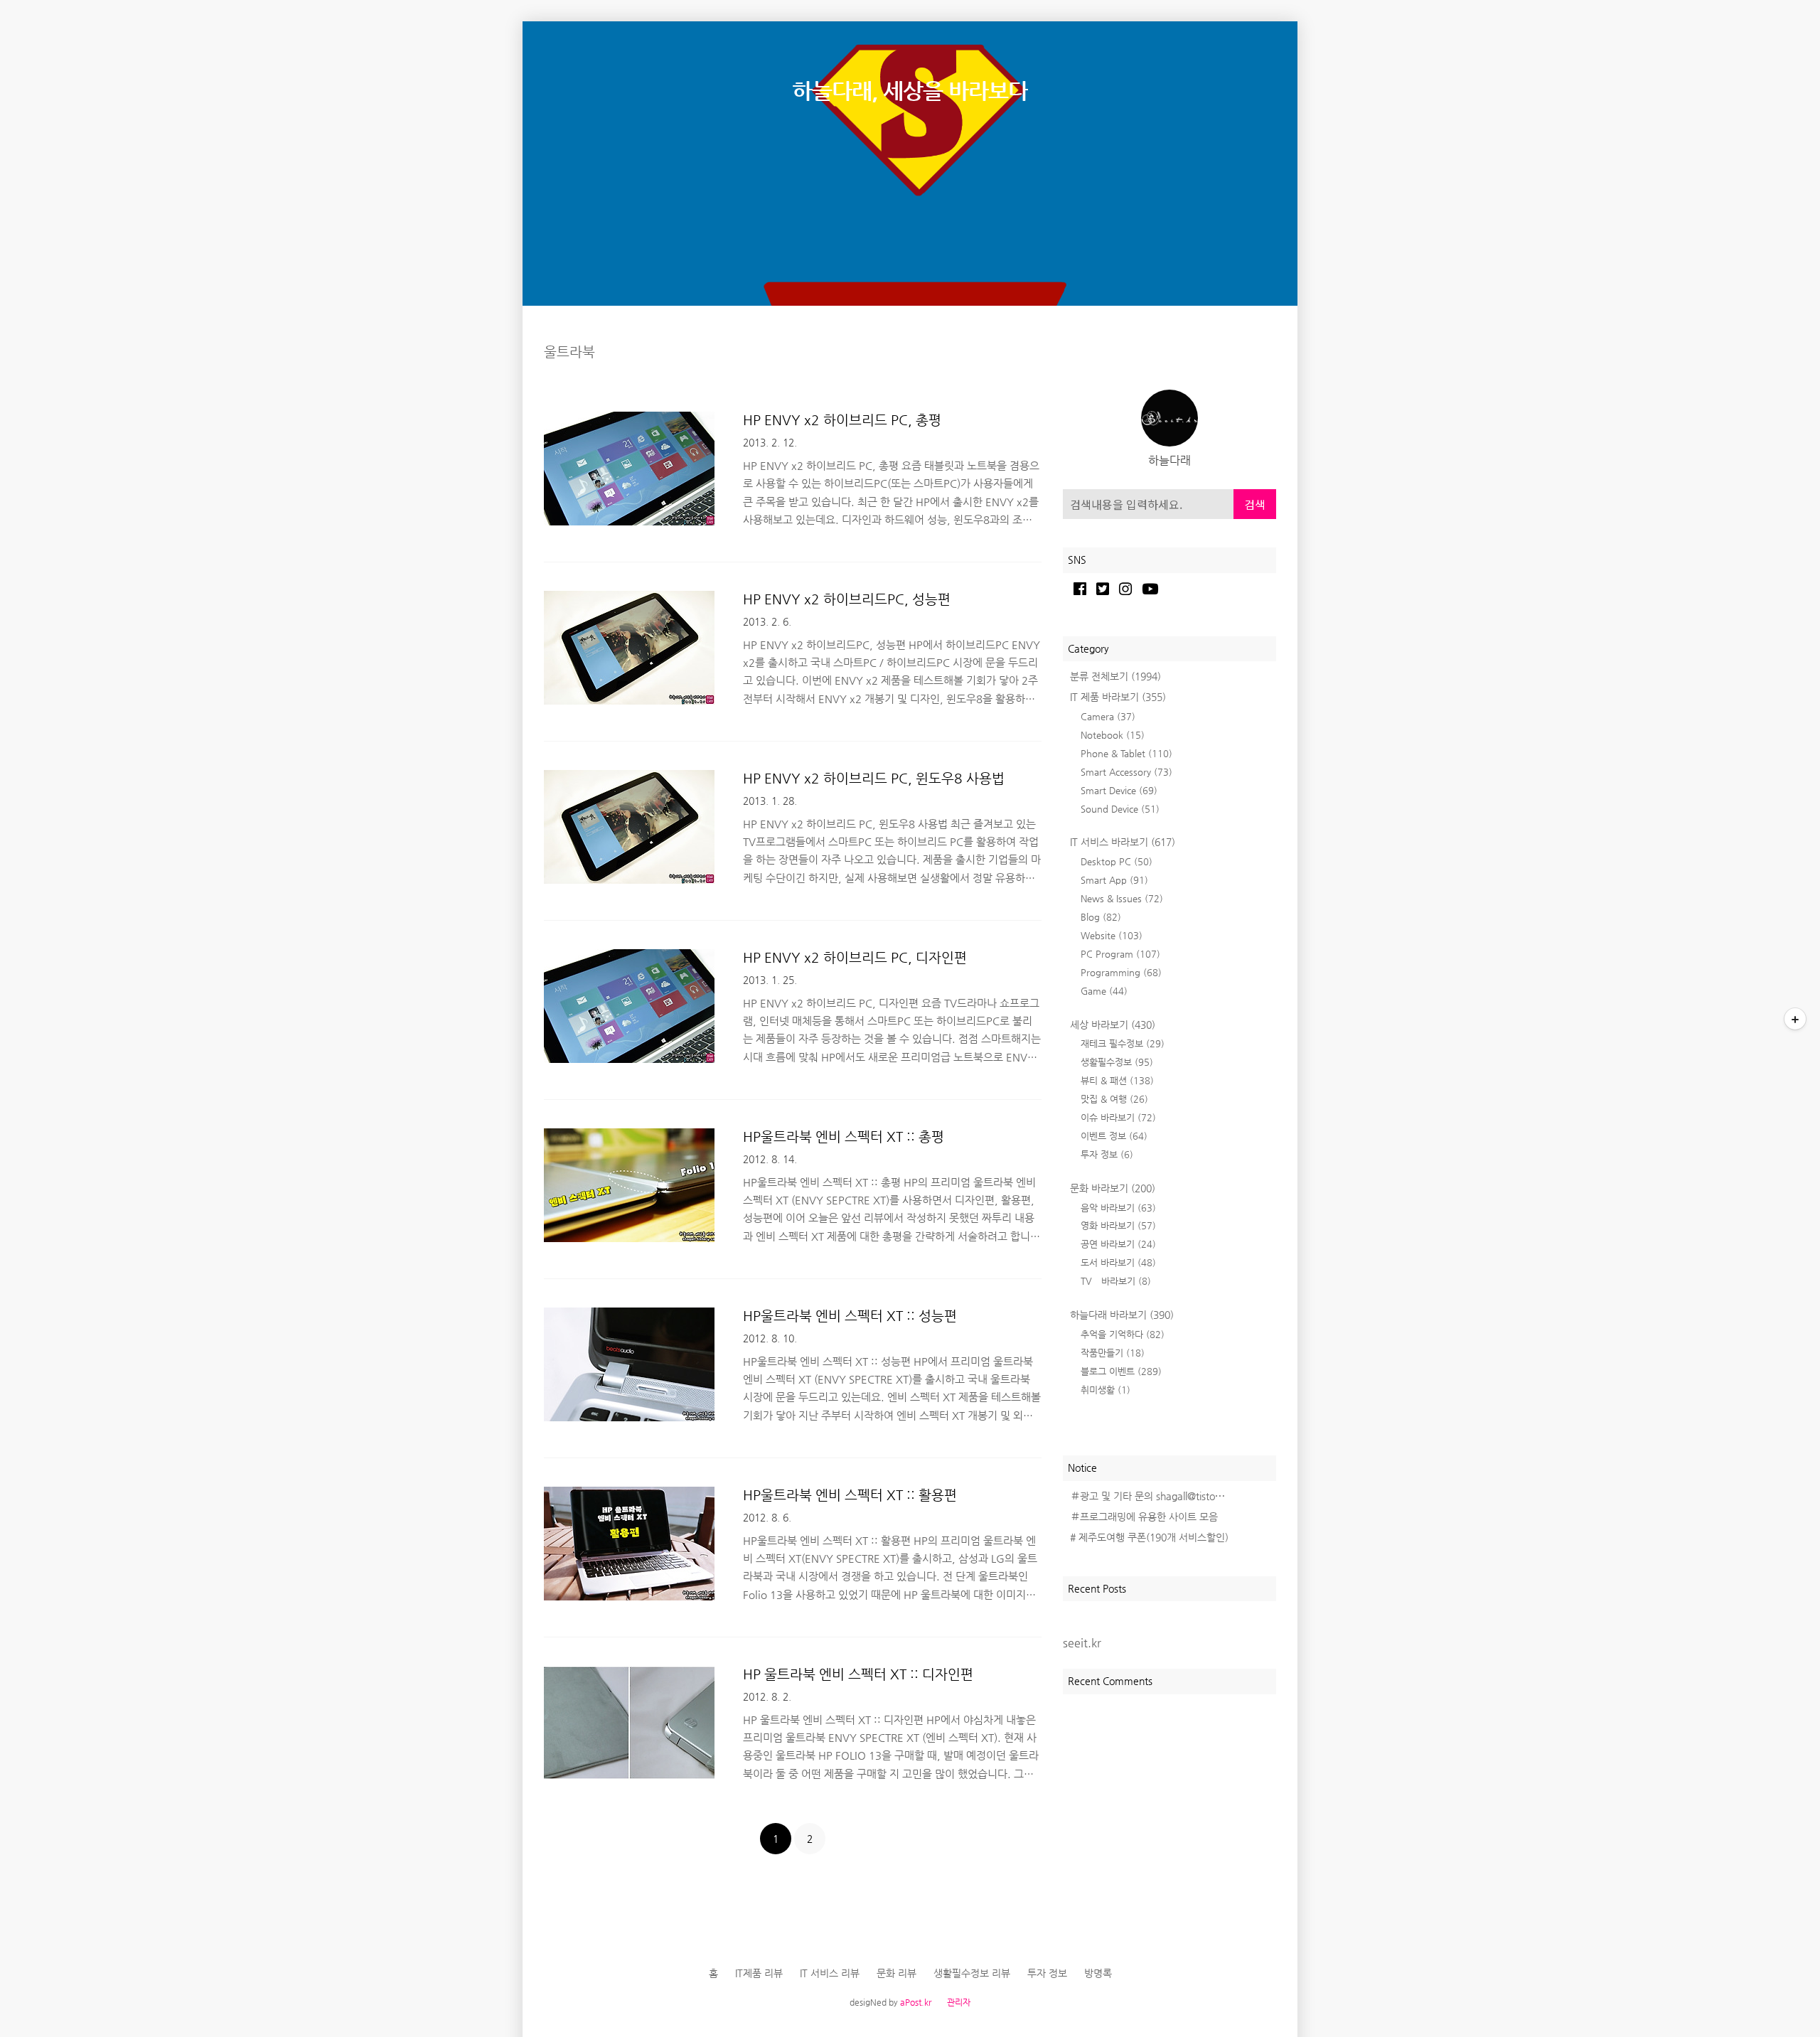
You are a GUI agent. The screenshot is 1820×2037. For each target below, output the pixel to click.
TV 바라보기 (1116, 1281)
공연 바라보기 (1118, 1244)
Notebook (1113, 735)
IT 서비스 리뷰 (830, 1973)
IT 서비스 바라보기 (1123, 842)
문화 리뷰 (896, 1973)
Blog (1101, 917)
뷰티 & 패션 (1117, 1080)
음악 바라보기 (1118, 1208)
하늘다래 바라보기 (1122, 1315)
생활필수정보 (1117, 1062)
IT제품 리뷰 (759, 1973)
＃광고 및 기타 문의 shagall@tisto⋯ (1147, 1496)
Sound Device (1120, 809)
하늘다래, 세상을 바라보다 (910, 91)
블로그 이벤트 (1121, 1371)
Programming (1121, 972)
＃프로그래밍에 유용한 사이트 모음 (1144, 1517)
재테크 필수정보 (1123, 1043)
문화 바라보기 (1113, 1188)
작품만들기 (1113, 1353)
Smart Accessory (1126, 772)
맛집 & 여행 (1114, 1099)
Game (1104, 991)
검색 (1255, 504)
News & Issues (1122, 898)
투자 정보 (1107, 1154)
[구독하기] (1795, 1019)
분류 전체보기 (1115, 676)
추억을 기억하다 (1123, 1334)
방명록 (1098, 1973)
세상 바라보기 (1113, 1025)
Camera (1108, 716)
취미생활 (1106, 1390)
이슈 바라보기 (1118, 1117)
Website (1112, 935)
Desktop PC (1117, 861)
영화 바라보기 (1118, 1225)
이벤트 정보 (1114, 1136)
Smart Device (1119, 790)
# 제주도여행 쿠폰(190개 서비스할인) (1149, 1537)
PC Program (1120, 954)
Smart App (1114, 880)
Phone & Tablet (1126, 753)
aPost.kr (916, 2002)
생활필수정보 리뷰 (972, 1973)
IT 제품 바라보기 (1118, 697)
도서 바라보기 (1118, 1262)
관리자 (959, 2002)
